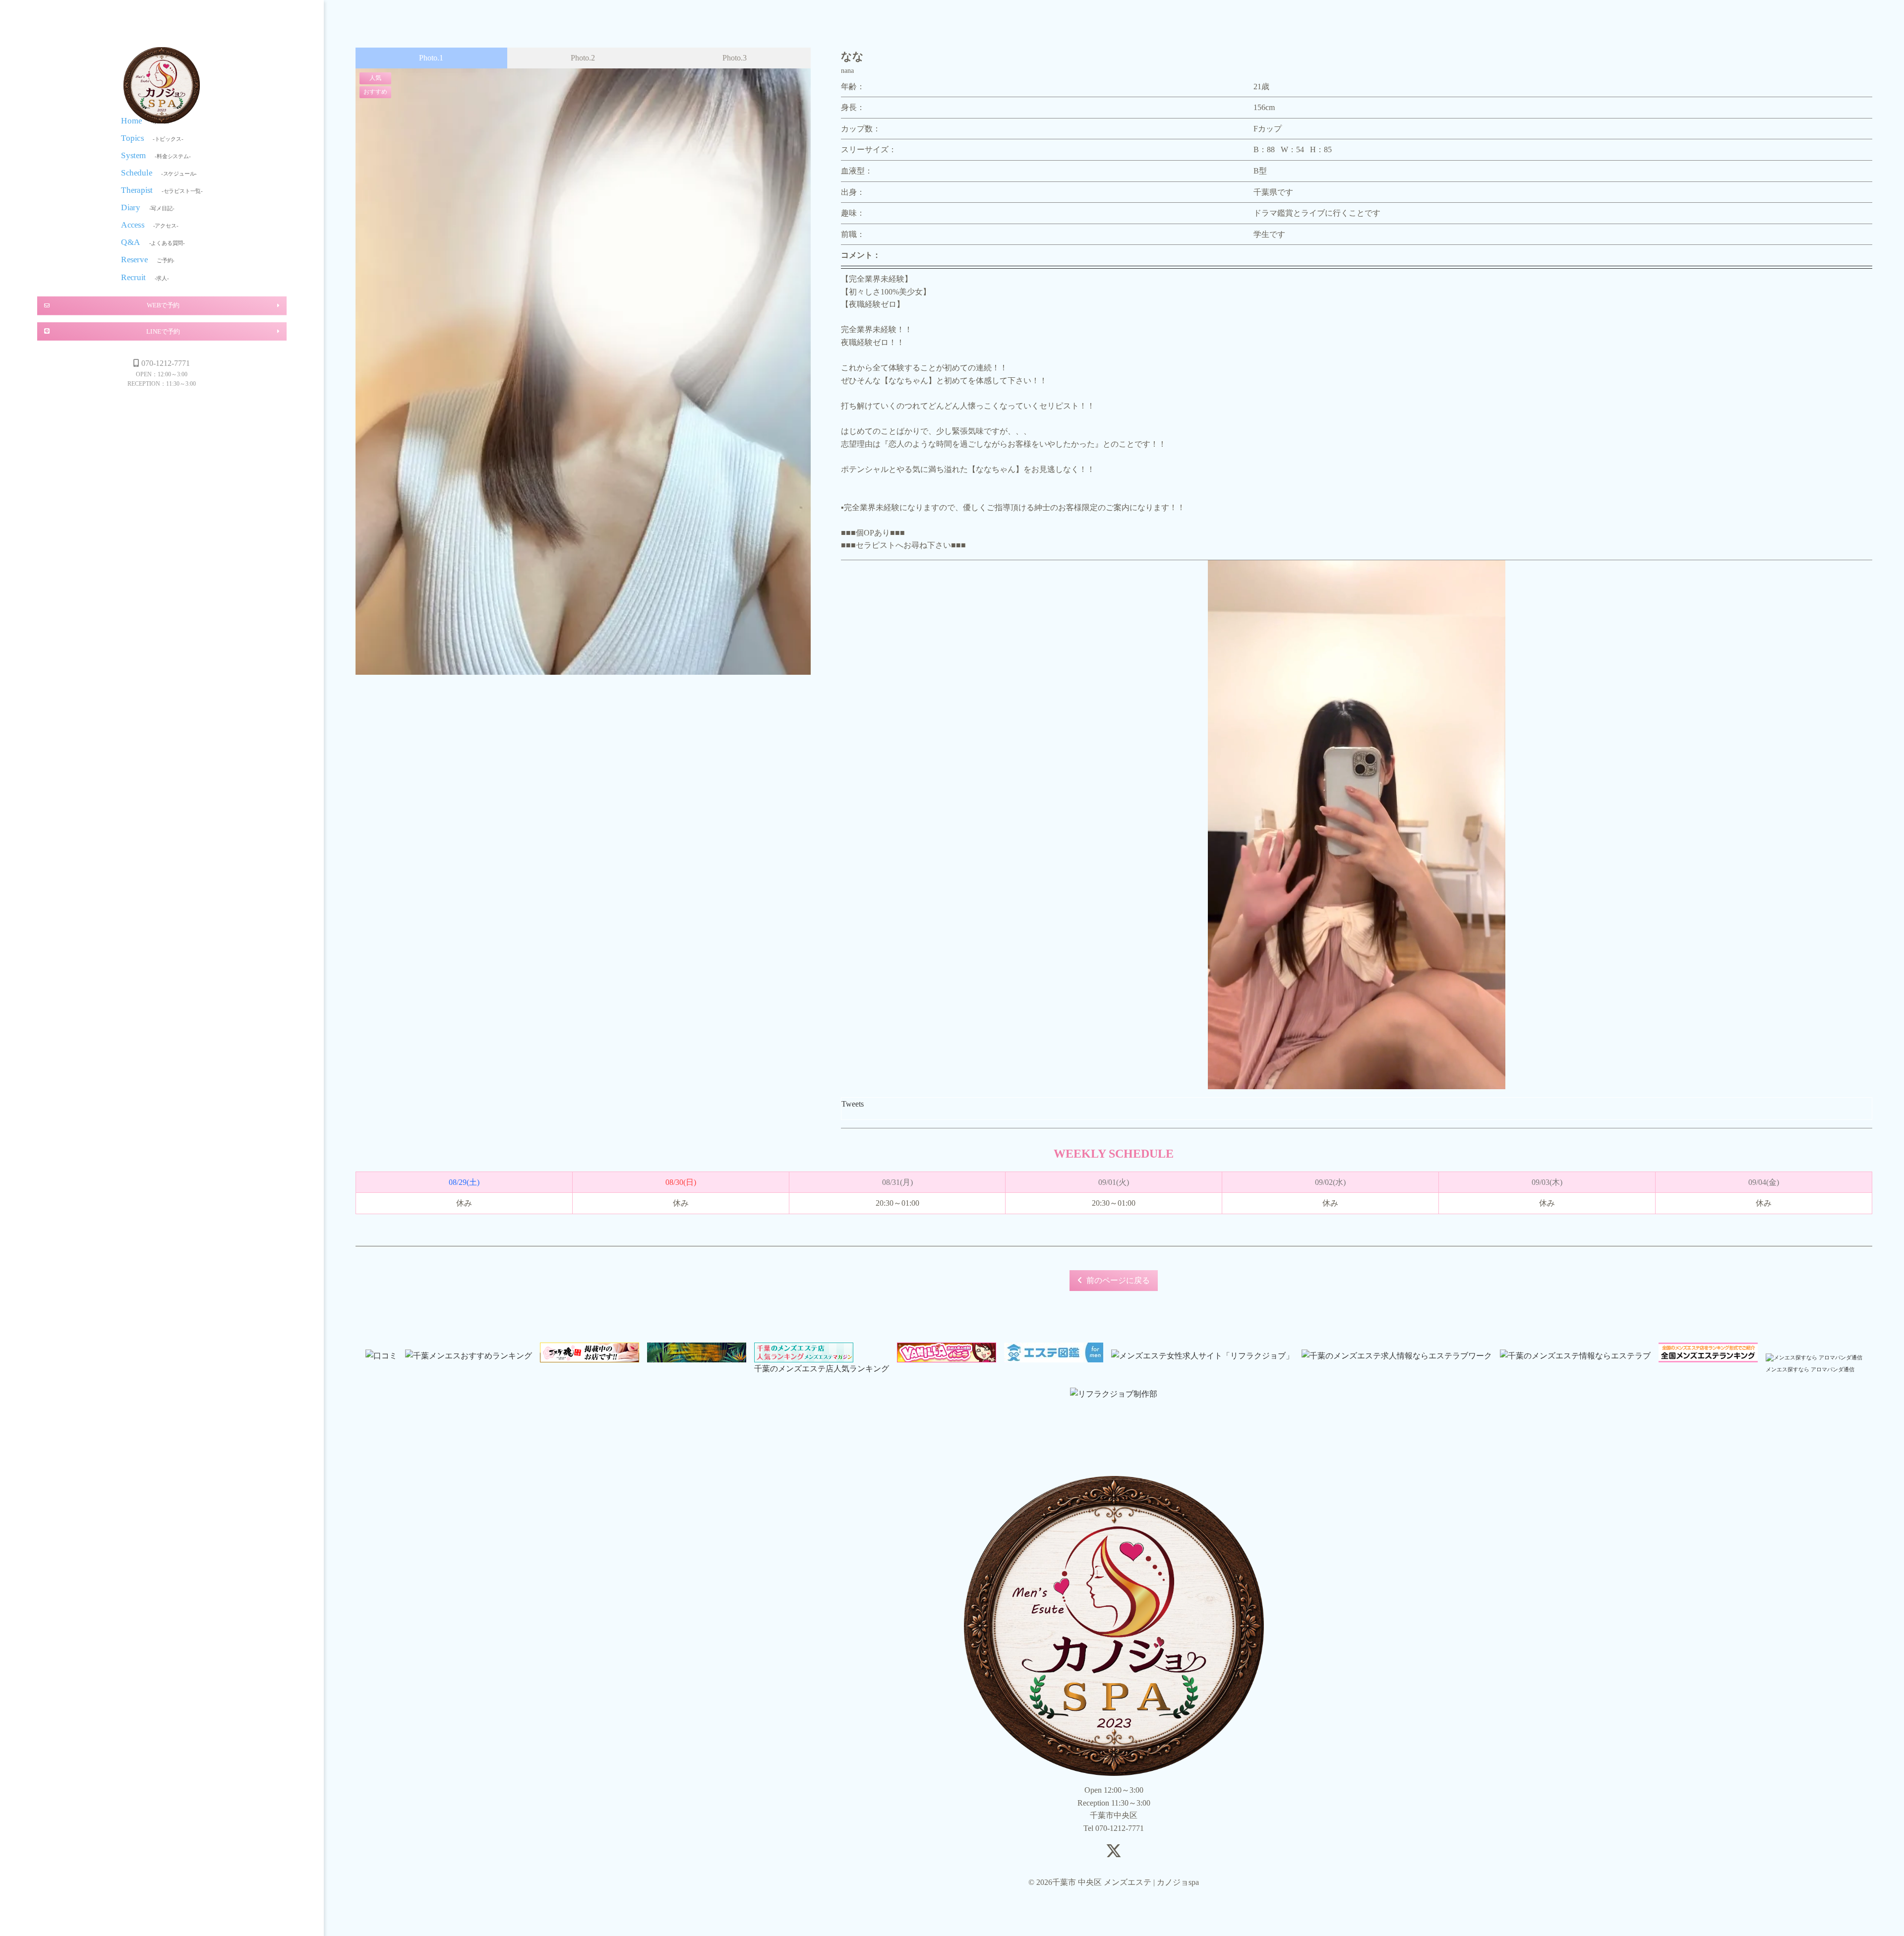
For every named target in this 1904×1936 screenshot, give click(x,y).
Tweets (853, 1104)
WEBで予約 (163, 305)
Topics (152, 138)
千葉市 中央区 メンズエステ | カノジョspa (162, 85)
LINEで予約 (163, 331)
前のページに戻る (1118, 1280)
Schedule (159, 172)
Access (149, 225)
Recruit (145, 277)
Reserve (148, 260)
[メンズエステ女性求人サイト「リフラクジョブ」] (1202, 1356)
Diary (148, 207)
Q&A (153, 242)
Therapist (162, 190)
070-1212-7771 (166, 363)
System (156, 155)
